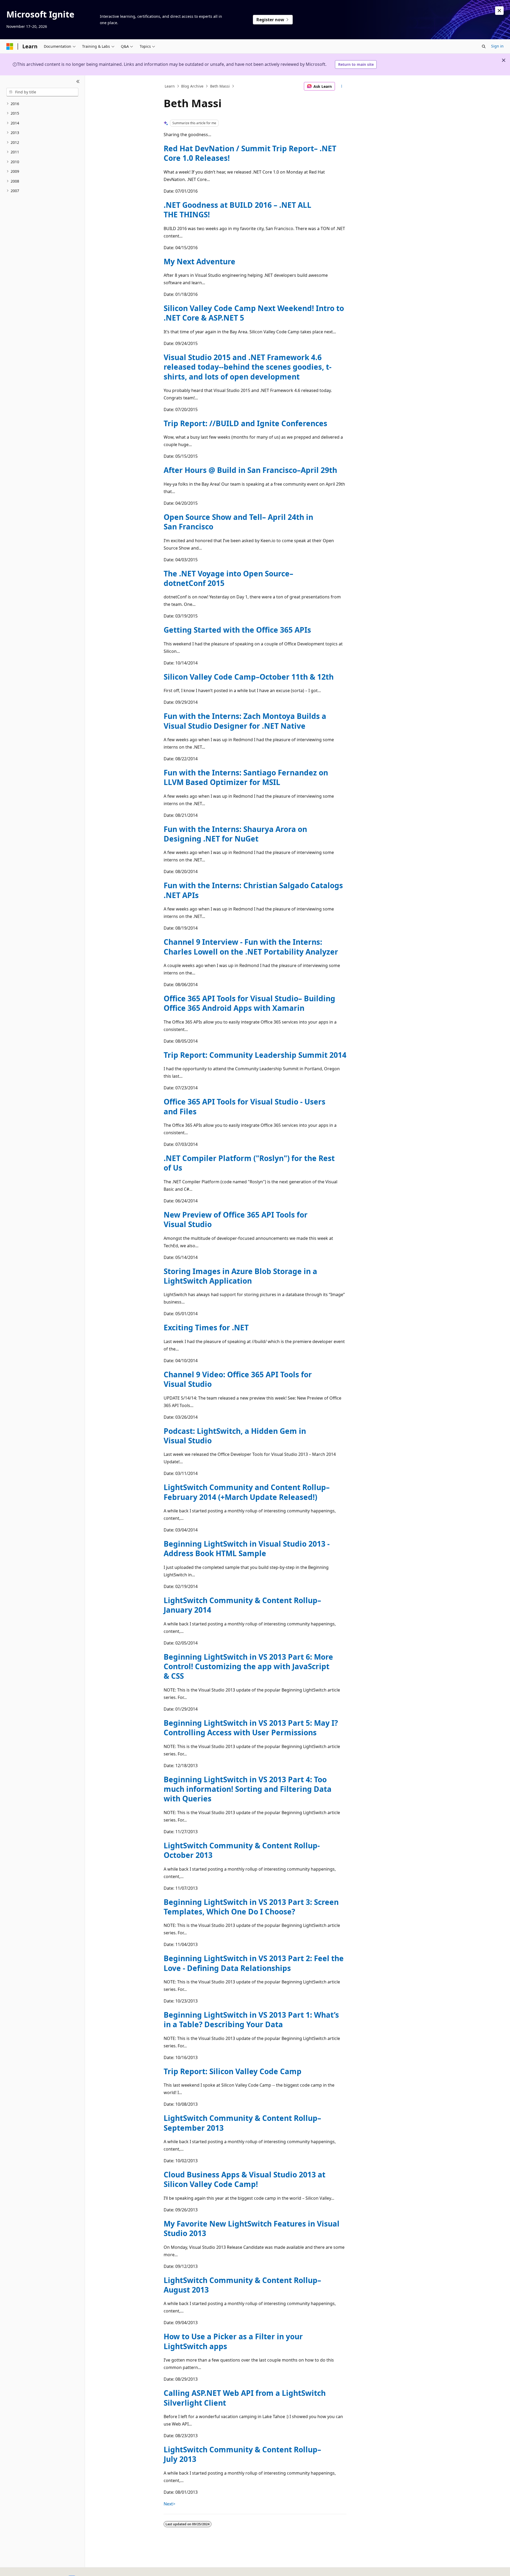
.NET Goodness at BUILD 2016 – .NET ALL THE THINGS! (237, 210)
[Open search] (484, 46)
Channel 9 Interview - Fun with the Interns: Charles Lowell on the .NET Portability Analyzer (251, 947)
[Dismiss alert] (499, 11)
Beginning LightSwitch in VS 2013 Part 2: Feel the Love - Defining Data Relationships (254, 1963)
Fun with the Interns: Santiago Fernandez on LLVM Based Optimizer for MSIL (246, 777)
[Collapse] (78, 82)
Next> (169, 2504)
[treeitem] (42, 104)
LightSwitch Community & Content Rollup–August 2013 (242, 2285)
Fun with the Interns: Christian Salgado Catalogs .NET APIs (253, 890)
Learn (170, 86)
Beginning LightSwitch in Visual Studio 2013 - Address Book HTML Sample (247, 1548)
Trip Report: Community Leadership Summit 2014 (255, 1055)
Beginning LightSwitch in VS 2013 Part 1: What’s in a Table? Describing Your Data (251, 2020)
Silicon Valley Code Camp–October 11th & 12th (249, 677)
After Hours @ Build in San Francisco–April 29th (250, 470)
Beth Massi (220, 86)
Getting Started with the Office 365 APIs (237, 630)
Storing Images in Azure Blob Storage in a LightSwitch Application (240, 1276)
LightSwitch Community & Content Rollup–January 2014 (242, 1605)
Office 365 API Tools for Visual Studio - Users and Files (245, 1106)
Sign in (497, 46)
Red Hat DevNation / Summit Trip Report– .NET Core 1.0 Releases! (250, 153)
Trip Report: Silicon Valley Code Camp (233, 2071)
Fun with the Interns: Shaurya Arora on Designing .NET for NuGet (235, 834)
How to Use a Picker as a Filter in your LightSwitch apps (233, 2341)
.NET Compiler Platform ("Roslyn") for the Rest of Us (249, 1163)
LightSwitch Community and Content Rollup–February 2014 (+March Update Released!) (247, 1492)
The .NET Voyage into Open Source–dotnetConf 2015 (228, 578)
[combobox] (42, 92)
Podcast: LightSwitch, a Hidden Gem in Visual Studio (235, 1436)
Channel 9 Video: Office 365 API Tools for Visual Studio (238, 1379)
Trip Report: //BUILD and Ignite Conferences (245, 423)
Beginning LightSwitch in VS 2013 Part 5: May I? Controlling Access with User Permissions (251, 1728)
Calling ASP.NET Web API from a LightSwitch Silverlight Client (245, 2398)
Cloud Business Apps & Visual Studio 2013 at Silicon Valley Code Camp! (245, 2179)
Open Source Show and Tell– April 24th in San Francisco (238, 522)
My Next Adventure (199, 261)
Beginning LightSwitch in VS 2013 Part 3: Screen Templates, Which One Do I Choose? (251, 1907)
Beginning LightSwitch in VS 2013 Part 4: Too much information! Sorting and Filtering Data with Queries (248, 1789)
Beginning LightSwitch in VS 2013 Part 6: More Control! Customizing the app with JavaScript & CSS (248, 1666)
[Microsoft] (10, 46)
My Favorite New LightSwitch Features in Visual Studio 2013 (252, 2228)
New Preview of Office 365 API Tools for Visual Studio (236, 1219)
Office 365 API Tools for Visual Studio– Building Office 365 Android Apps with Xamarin (249, 1003)
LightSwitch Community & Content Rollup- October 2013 (242, 1850)
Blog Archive (192, 86)
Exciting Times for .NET (206, 1327)
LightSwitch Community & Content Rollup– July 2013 (242, 2454)
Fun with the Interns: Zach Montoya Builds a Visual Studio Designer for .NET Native (245, 721)
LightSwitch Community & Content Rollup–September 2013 (242, 2123)
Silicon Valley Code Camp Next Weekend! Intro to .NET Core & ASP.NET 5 (254, 313)
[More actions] (342, 86)
